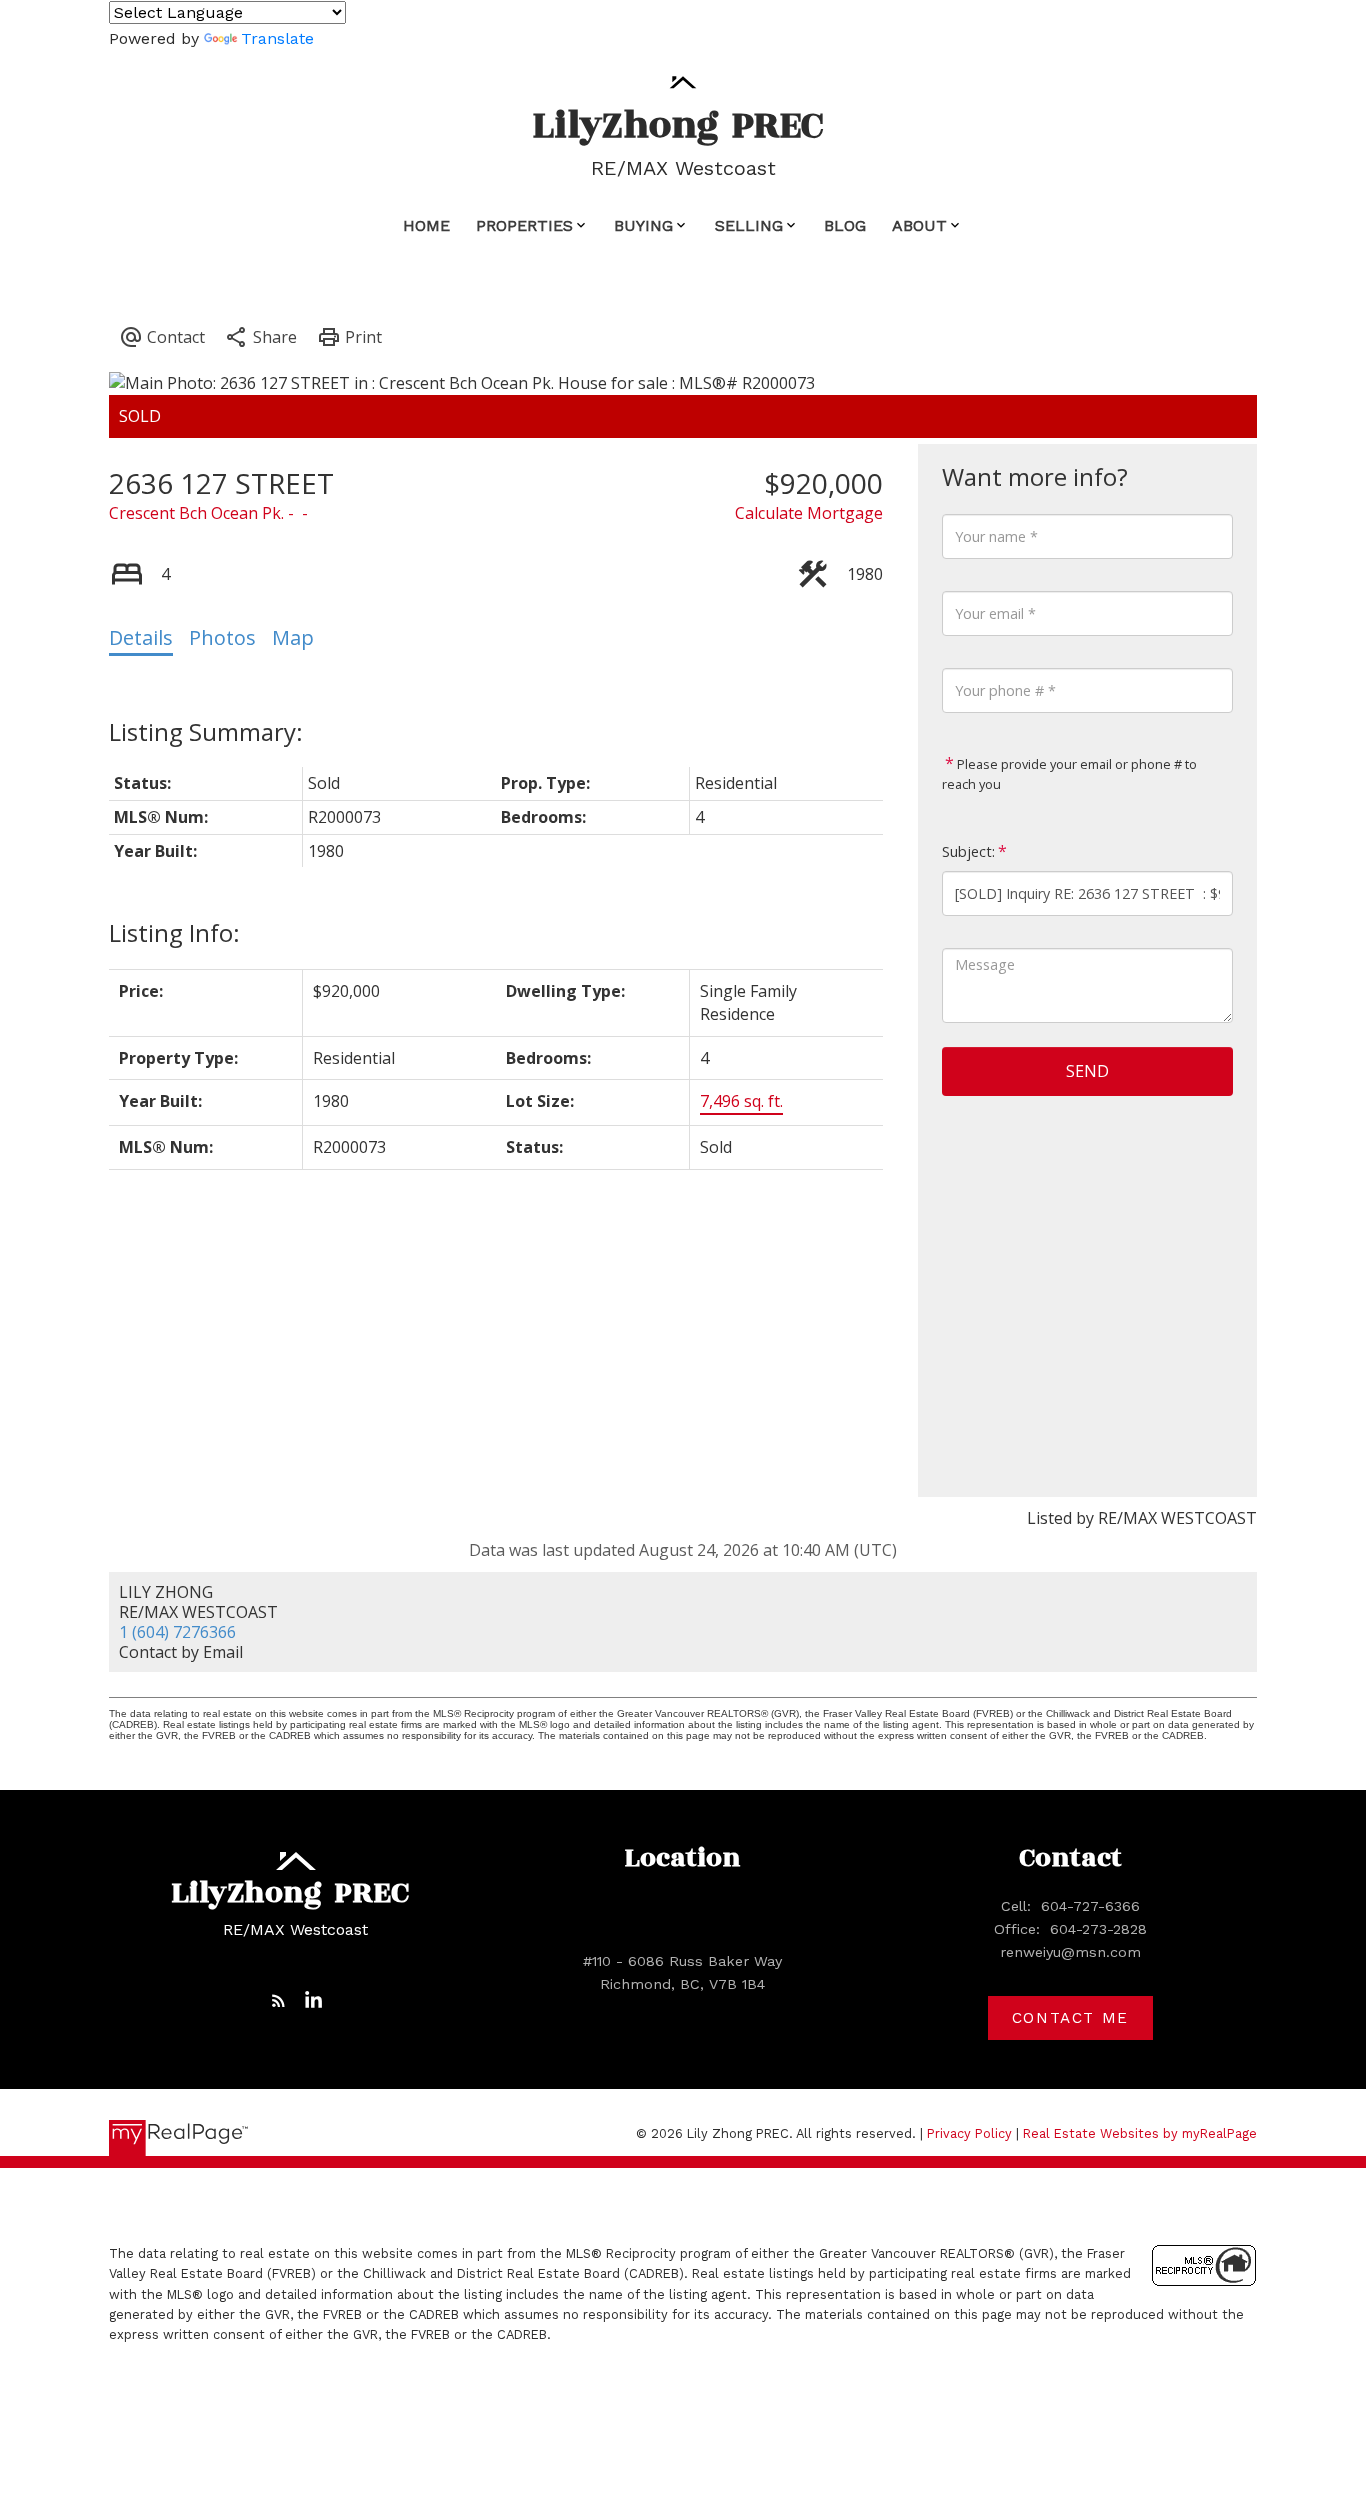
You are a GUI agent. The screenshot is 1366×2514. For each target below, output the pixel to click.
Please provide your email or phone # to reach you (1069, 774)
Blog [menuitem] (845, 225)
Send (1087, 1071)
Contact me (1070, 2018)
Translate (277, 38)
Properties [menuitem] (524, 225)
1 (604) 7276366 (177, 1632)
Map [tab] (293, 637)
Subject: (968, 851)
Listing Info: (174, 932)
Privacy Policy (969, 2133)
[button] (278, 2000)
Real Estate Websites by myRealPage (1140, 2133)
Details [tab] (141, 637)
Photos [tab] (222, 637)
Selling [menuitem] (749, 225)
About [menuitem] (919, 225)
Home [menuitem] (426, 225)
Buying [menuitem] (643, 225)
